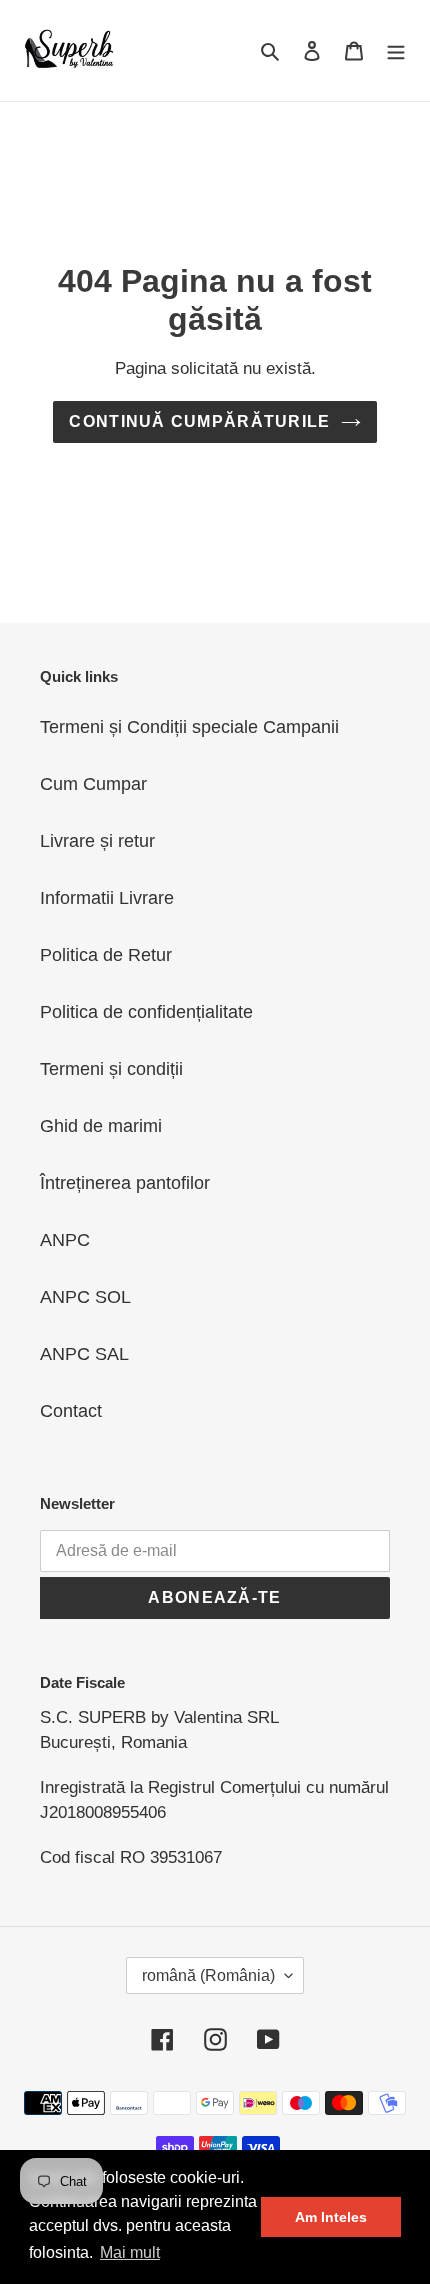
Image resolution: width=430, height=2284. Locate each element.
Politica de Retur (106, 955)
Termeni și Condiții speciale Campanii (189, 727)
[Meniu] (396, 50)
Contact (71, 1411)
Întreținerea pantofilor (125, 1183)
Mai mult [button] (130, 2252)
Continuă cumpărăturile (199, 421)
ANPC (65, 1240)
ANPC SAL (84, 1354)
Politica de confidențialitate (146, 1012)
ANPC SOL (85, 1297)
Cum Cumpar (93, 784)
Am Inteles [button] (331, 2217)
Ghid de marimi (101, 1126)
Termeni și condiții (111, 1069)
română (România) (208, 1975)
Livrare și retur (97, 841)
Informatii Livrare (107, 898)
